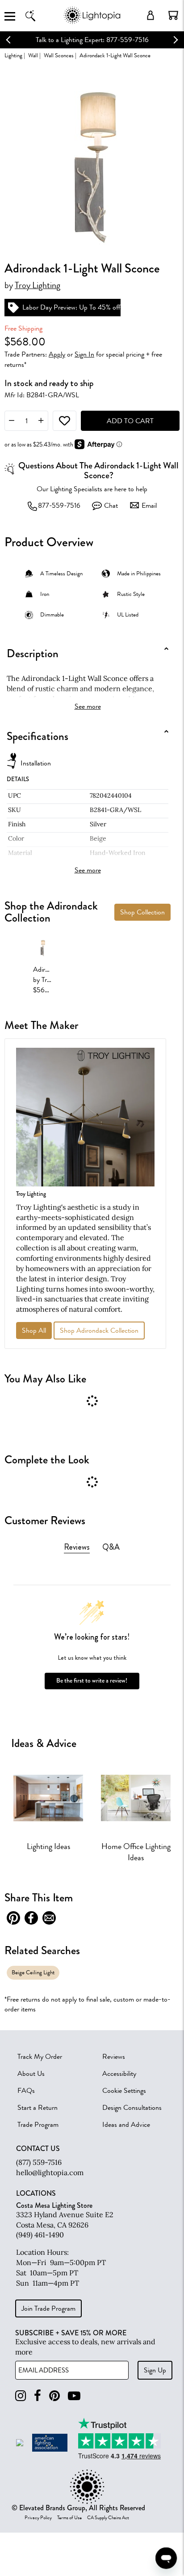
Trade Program (38, 2125)
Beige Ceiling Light (33, 1972)
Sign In (84, 354)
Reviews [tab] (77, 1547)
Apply (57, 354)
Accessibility (119, 2074)
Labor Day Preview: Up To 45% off (71, 307)
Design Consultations (132, 2108)
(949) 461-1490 (40, 2235)
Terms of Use (69, 2518)
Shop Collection (142, 912)
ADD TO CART (130, 421)
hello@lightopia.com (50, 2172)
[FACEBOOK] (38, 2396)
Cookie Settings (124, 2091)
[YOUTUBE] (74, 2396)
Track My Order (40, 2057)
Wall (33, 55)
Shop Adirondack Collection (99, 1331)
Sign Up (155, 2370)
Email (149, 506)
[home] (92, 22)
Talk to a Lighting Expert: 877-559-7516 (92, 40)
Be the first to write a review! (92, 1681)
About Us (31, 2074)
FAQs (26, 2091)
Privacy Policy (38, 2518)
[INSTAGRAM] (21, 2396)
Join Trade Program (48, 2308)
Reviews (114, 2057)
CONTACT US (38, 2149)
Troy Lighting (38, 285)
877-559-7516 (59, 506)
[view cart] (173, 15)
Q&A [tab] (111, 1547)
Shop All (34, 1331)
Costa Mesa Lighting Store (54, 2205)
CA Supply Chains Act (108, 2518)
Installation (36, 763)
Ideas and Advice (126, 2125)
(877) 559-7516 (39, 2162)
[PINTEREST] (54, 2396)
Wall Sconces (59, 55)
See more (88, 706)
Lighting (13, 55)
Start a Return (38, 2108)
